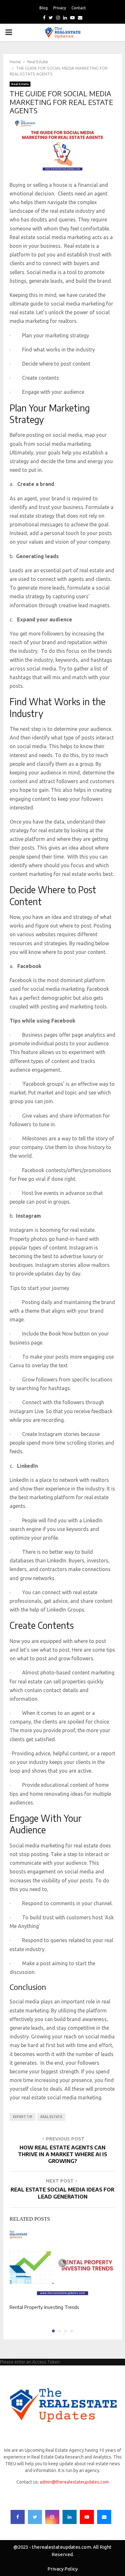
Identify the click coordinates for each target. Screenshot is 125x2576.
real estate (51, 2117)
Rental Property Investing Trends (44, 2307)
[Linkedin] (70, 2517)
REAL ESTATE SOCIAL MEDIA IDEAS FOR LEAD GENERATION (63, 2193)
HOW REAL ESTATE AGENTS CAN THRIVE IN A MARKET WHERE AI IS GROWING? (63, 2154)
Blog (44, 8)
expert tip (23, 2117)
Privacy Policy (63, 2569)
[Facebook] (18, 2517)
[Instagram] (52, 2517)
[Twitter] (35, 2517)
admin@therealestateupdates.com (74, 2482)
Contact (79, 8)
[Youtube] (87, 2517)
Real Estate (20, 84)
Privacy (60, 8)
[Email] (104, 2517)
